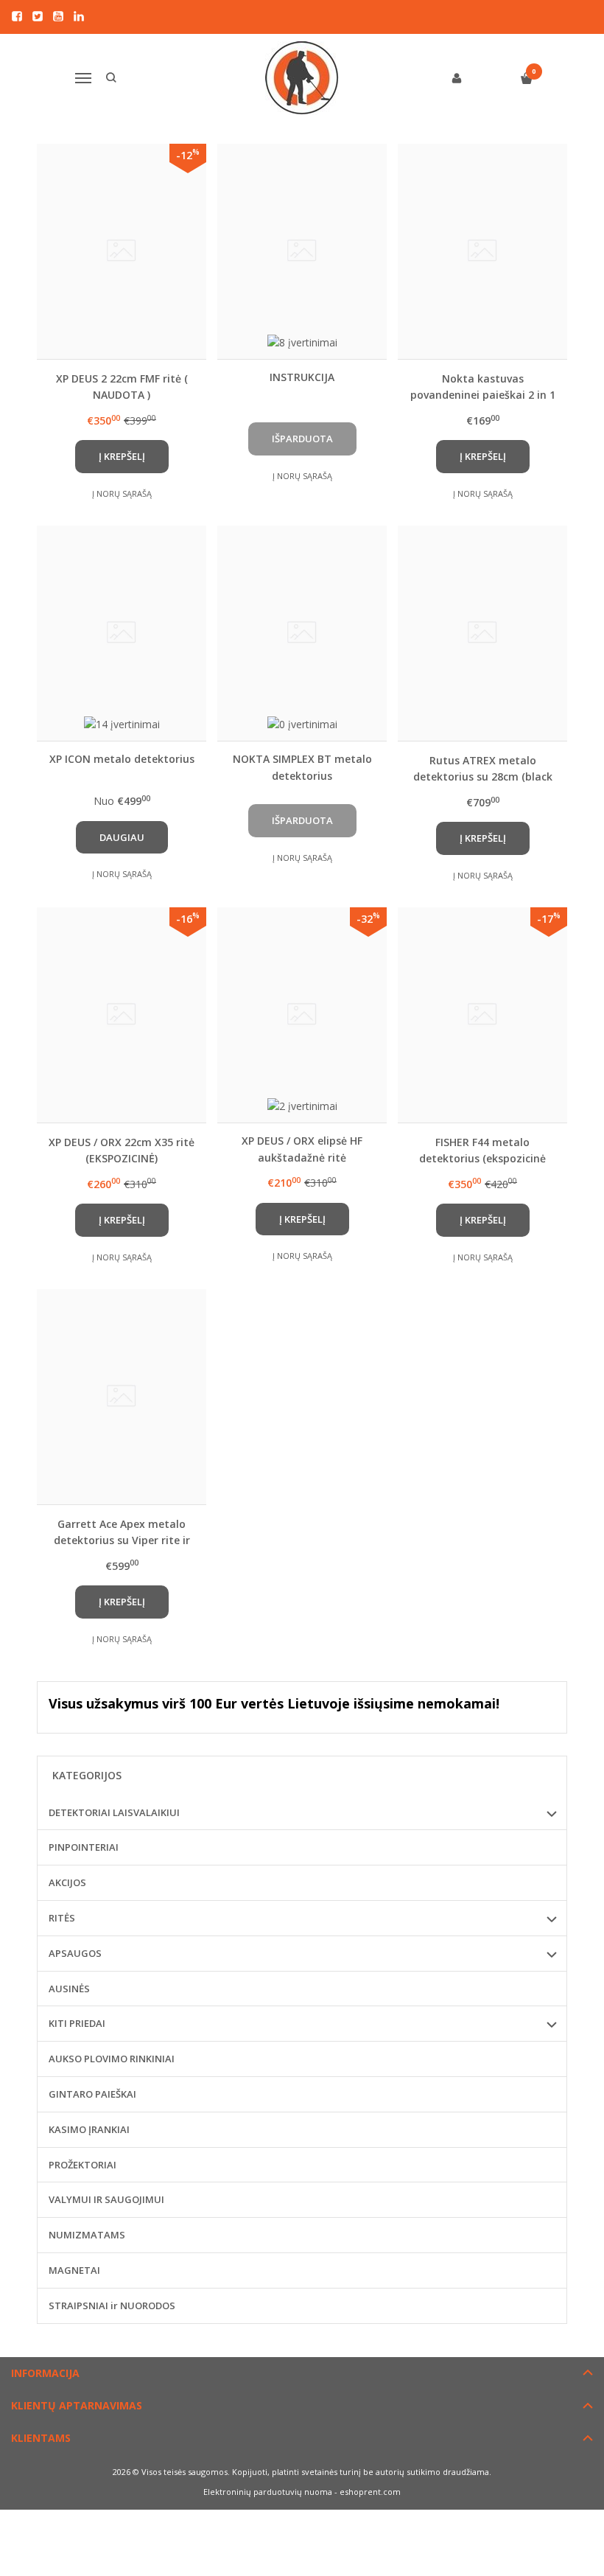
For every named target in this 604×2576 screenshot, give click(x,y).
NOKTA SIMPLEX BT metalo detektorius (302, 767)
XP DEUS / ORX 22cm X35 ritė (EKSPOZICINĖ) (122, 1150)
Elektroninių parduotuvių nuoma (268, 2492)
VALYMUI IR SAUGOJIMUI (106, 2199)
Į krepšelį (122, 456)
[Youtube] (58, 16)
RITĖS (62, 1918)
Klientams (41, 2438)
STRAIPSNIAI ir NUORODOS (112, 2306)
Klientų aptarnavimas (77, 2405)
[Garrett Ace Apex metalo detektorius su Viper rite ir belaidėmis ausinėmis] (122, 1397)
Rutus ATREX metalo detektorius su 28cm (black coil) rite (483, 768)
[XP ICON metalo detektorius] (122, 633)
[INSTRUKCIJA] (302, 251)
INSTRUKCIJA (302, 377)
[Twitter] (38, 16)
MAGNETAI (74, 2270)
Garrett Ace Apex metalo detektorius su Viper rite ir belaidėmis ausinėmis (122, 1532)
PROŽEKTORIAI (82, 2165)
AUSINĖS (69, 1989)
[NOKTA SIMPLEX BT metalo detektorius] (302, 633)
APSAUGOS (75, 1953)
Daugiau (122, 837)
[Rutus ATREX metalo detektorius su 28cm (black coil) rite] (482, 633)
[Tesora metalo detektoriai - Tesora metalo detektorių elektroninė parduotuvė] (302, 78)
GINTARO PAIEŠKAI (92, 2094)
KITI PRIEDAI (77, 2023)
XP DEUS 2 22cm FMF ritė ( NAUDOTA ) (122, 387)
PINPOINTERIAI (84, 1847)
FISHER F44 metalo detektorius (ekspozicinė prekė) (482, 1150)
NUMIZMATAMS (87, 2235)
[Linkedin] (79, 16)
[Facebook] (17, 16)
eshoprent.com (370, 2492)
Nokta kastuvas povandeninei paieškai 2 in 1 (483, 387)
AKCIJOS (67, 1882)
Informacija (45, 2373)
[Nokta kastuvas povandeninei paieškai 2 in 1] (482, 251)
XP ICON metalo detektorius (122, 759)
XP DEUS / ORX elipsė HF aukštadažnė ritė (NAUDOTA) (302, 1149)
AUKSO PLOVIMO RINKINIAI (112, 2059)
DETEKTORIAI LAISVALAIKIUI (114, 1812)
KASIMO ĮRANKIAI (89, 2129)
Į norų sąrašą (122, 493)
